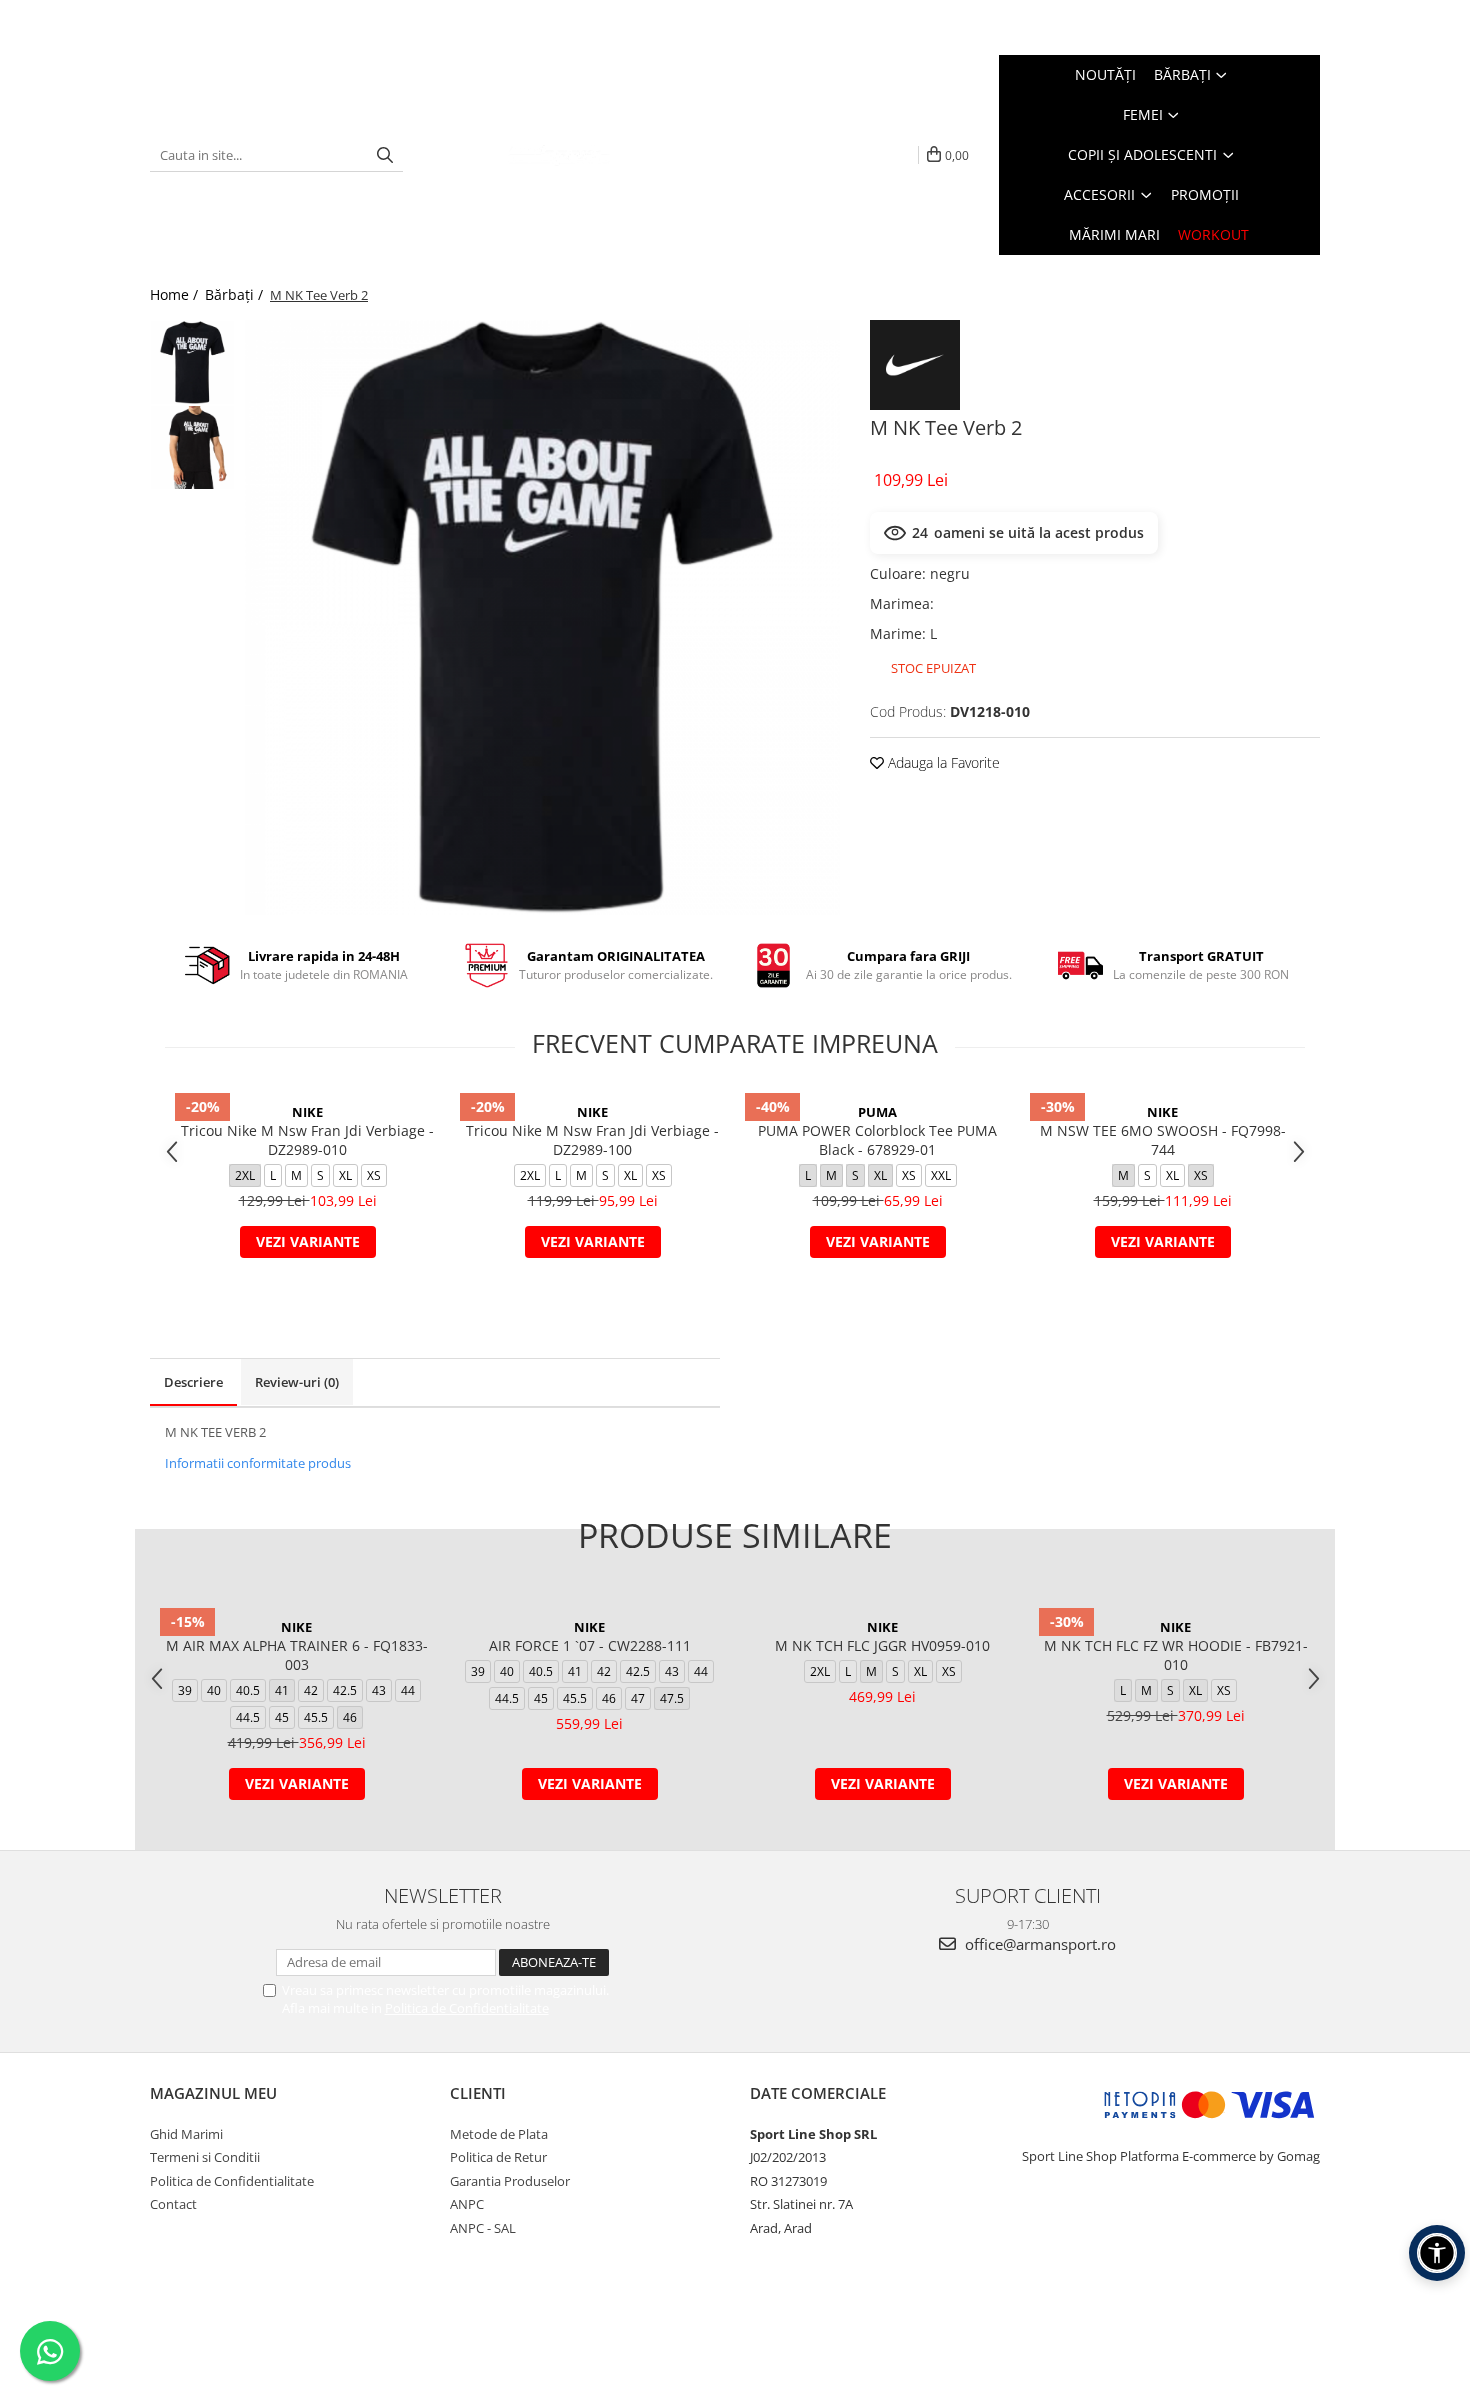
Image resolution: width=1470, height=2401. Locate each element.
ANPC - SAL (483, 2228)
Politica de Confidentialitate (467, 2008)
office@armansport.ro (1038, 1944)
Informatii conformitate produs (258, 1463)
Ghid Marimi (186, 2134)
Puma (877, 1112)
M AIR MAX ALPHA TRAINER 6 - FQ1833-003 (297, 1655)
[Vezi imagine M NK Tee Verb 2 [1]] (192, 447)
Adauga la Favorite (942, 762)
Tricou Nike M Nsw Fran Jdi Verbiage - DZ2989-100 (592, 1140)
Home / (176, 294)
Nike (307, 1112)
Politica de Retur (498, 2157)
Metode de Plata (499, 2134)
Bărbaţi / (236, 294)
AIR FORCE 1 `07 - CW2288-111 (590, 1645)
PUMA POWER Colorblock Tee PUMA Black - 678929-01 (877, 1140)
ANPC (467, 2204)
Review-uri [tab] (297, 1382)
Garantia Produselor (510, 2181)
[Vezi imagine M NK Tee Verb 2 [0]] (192, 362)
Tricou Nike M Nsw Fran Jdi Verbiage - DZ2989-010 (307, 1140)
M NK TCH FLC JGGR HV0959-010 (882, 1645)
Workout (1213, 234)
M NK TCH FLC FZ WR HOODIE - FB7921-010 (1176, 1655)
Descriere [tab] (193, 1382)
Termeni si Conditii (205, 2157)
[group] (542, 617)
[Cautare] (385, 155)
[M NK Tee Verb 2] (542, 617)
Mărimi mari (1114, 234)
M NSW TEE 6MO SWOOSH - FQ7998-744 (1163, 1140)
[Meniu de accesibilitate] (1437, 2253)
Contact (173, 2204)
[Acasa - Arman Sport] (559, 155)
